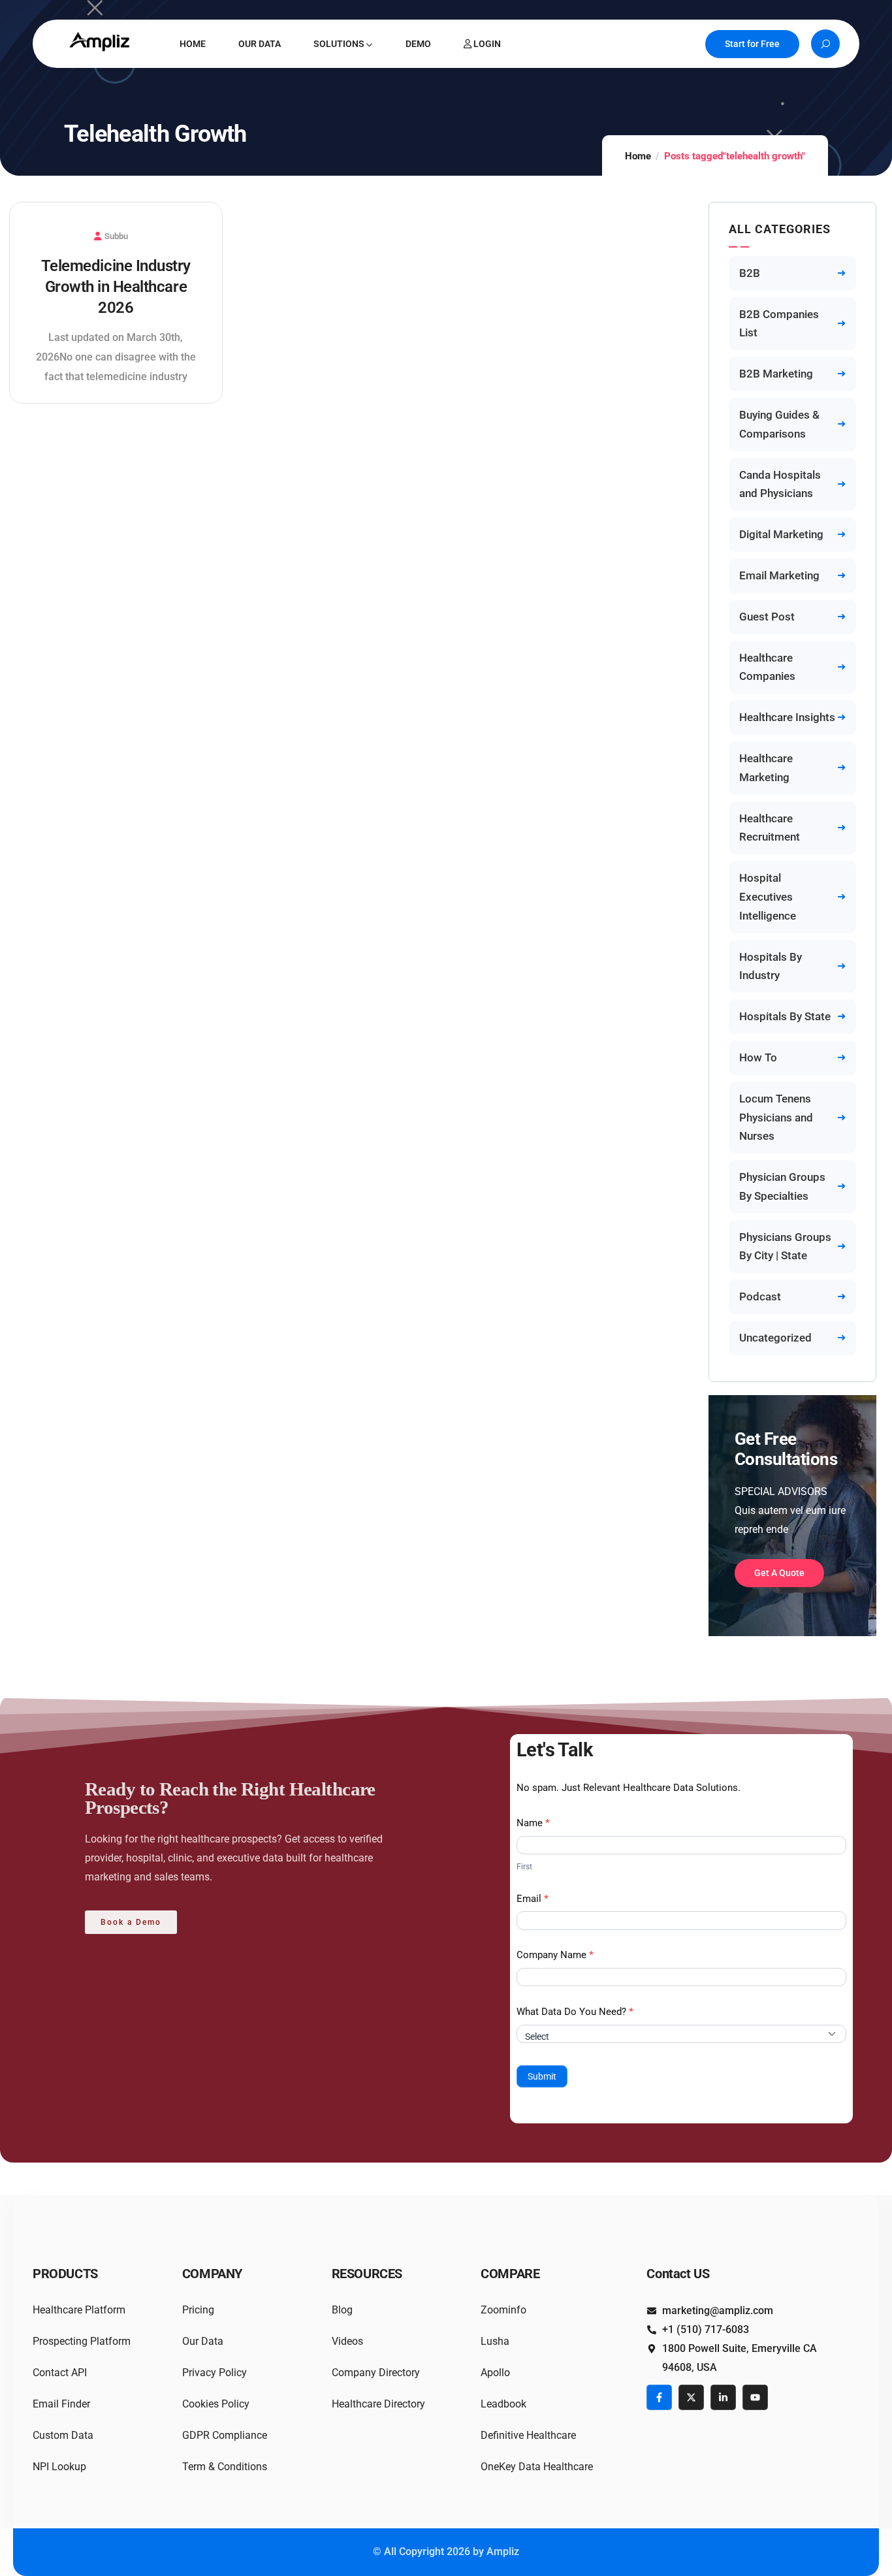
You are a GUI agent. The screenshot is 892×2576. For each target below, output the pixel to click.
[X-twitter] (691, 2397)
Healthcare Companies (767, 667)
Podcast (760, 1296)
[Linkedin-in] (723, 2397)
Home (638, 156)
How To (758, 1057)
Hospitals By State (785, 1016)
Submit (542, 2076)
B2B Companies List (779, 324)
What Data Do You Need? (575, 2012)
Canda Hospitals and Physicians (780, 484)
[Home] (101, 41)
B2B (750, 273)
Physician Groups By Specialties (782, 1186)
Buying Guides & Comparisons (779, 424)
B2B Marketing (776, 374)
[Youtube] (755, 2397)
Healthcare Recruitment (770, 828)
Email (533, 1899)
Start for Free (752, 44)
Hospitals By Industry (771, 966)
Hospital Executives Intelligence (768, 897)
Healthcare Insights (787, 717)
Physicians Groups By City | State (785, 1247)
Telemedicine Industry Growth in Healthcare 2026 (116, 287)
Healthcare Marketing (766, 768)
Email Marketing (779, 575)
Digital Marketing (781, 534)
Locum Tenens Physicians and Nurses (776, 1118)
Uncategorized (775, 1338)
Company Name (555, 1955)
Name (533, 1823)
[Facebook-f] (659, 2397)
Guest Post (767, 617)
